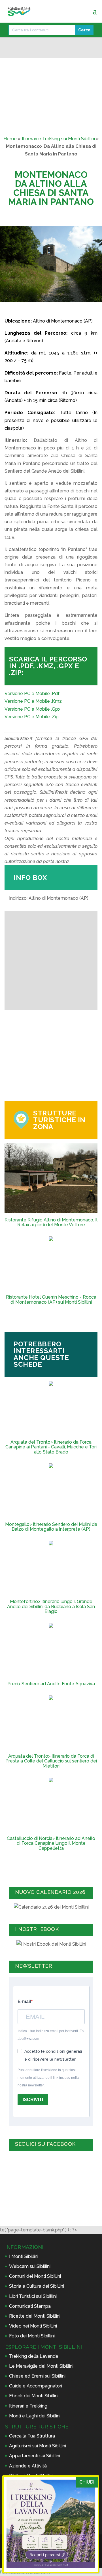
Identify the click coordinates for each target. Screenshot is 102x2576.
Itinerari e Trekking (28, 2406)
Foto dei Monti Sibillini (32, 2336)
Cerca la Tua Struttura (32, 2436)
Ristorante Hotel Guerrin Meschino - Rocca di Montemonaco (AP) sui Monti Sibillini (51, 1300)
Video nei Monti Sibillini (33, 2326)
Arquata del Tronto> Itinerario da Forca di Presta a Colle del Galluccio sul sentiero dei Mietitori (51, 1761)
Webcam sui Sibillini (30, 2266)
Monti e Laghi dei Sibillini (35, 2416)
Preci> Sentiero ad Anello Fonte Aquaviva (51, 1684)
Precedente (12, 310)
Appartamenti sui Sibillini (35, 2456)
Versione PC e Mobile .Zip (32, 717)
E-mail (24, 2001)
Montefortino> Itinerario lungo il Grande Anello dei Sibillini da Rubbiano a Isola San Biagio (51, 1607)
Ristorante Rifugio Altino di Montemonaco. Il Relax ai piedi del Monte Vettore (51, 1222)
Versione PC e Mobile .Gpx (32, 709)
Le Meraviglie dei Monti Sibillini (41, 2366)
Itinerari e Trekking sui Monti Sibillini (58, 139)
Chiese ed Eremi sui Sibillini (37, 2376)
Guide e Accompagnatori (36, 2386)
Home (10, 139)
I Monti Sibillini (24, 2256)
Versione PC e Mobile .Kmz (33, 701)
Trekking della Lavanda (34, 2356)
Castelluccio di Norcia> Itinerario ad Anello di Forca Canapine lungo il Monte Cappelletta (51, 1843)
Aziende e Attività (28, 2466)
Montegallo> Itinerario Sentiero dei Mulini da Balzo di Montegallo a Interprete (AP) (51, 1527)
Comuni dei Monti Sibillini (35, 2276)
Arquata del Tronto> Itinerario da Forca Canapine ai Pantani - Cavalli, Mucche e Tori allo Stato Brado (51, 1447)
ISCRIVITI (33, 2100)
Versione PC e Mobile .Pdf (32, 694)
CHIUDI (87, 2482)
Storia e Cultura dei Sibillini (37, 2286)
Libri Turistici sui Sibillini (33, 2296)
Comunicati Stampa (30, 2306)
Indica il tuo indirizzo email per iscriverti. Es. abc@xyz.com (51, 2035)
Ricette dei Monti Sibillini (35, 2316)
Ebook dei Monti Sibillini (34, 2396)
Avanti (90, 310)
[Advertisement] (51, 1056)
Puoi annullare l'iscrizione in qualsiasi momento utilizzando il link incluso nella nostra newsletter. (48, 2078)
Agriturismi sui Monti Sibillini (38, 2446)
